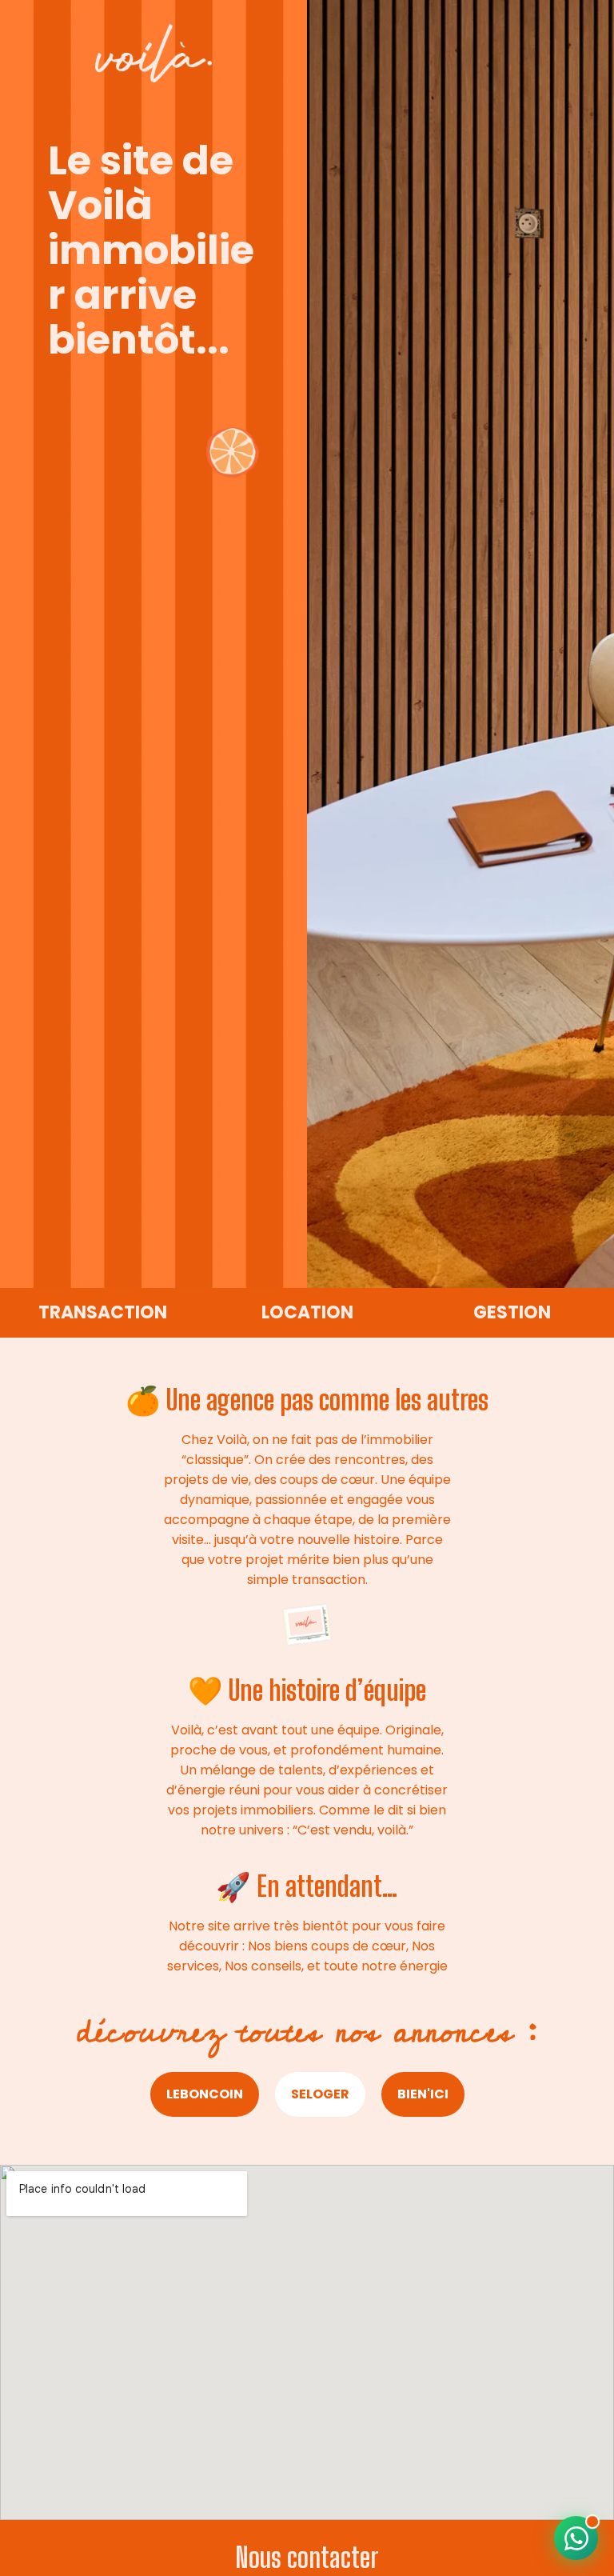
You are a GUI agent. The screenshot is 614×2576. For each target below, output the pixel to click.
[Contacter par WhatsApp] (576, 2538)
